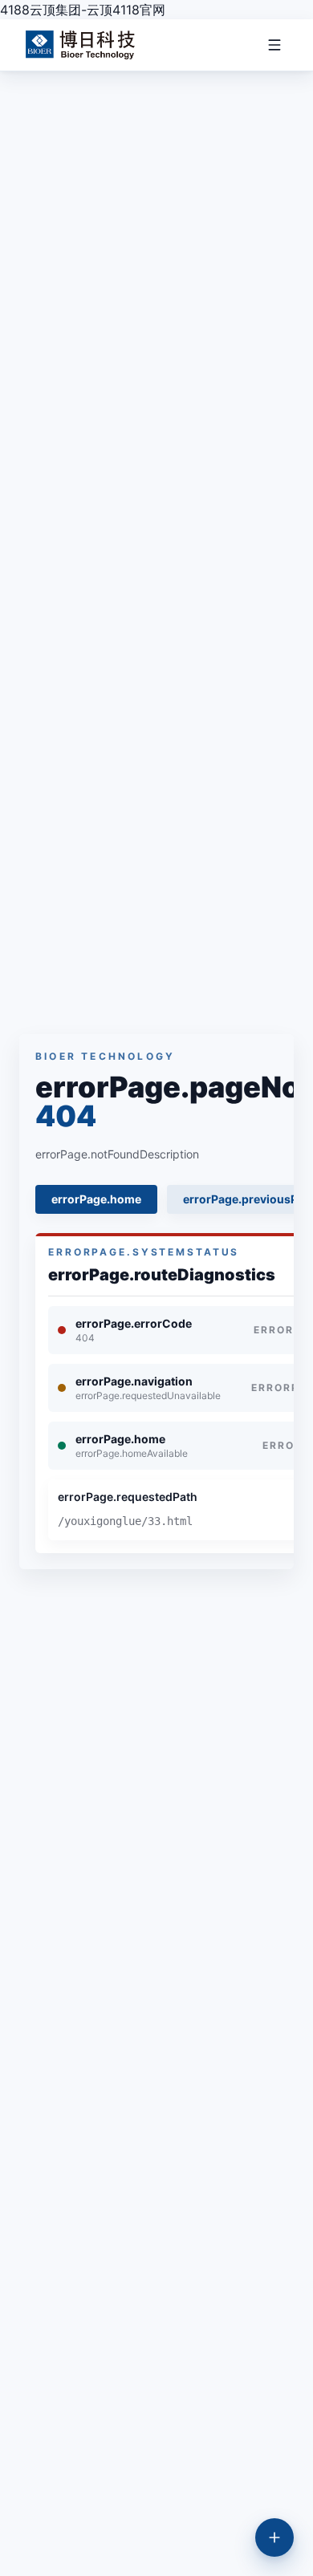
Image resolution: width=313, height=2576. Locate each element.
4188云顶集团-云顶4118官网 (83, 10)
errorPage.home (96, 1199)
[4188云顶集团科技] (80, 45)
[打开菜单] (270, 45)
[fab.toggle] (274, 2537)
